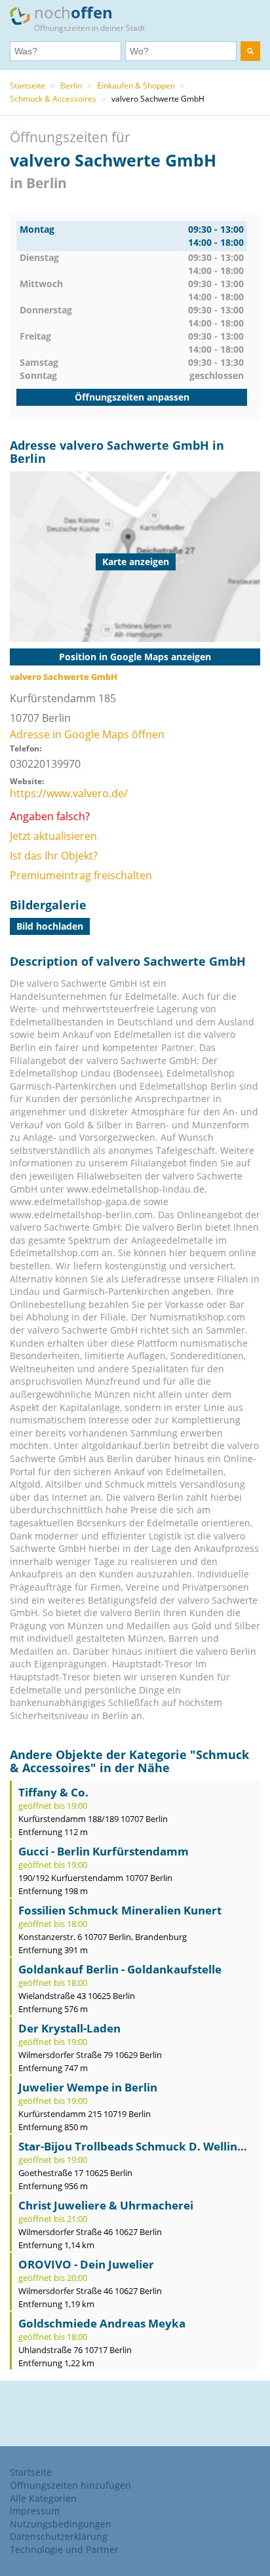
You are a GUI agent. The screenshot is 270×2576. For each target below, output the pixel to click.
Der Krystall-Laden (69, 2028)
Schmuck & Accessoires (53, 99)
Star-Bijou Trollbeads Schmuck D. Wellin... (133, 2146)
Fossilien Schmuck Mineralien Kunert (120, 1910)
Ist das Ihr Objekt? (54, 856)
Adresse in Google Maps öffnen (87, 734)
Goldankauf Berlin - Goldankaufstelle (120, 1969)
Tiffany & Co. (53, 1792)
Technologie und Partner (64, 2549)
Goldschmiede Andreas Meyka (102, 2323)
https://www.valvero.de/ (69, 793)
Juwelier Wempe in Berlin (88, 2087)
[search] (250, 51)
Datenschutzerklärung (59, 2536)
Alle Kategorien (43, 2498)
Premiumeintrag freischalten (81, 875)
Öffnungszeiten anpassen (132, 397)
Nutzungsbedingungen (61, 2524)
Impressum (35, 2511)
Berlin (71, 86)
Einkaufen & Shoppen (136, 86)
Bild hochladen (50, 926)
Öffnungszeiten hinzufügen (70, 2485)
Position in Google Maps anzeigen (135, 657)
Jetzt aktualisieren (53, 836)
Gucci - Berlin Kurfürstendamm (104, 1851)
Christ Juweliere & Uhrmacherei (106, 2205)
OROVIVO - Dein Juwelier (86, 2264)
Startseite (28, 86)
